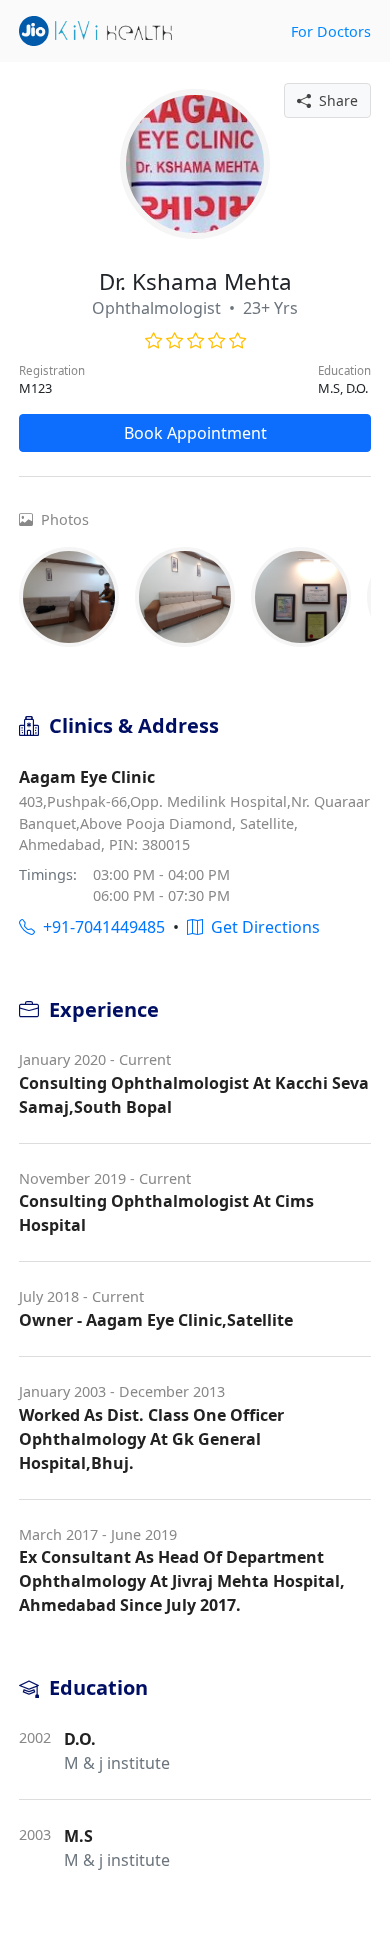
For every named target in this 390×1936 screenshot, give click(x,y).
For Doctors (331, 31)
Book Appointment (195, 433)
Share (334, 100)
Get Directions (261, 927)
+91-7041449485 (100, 927)
